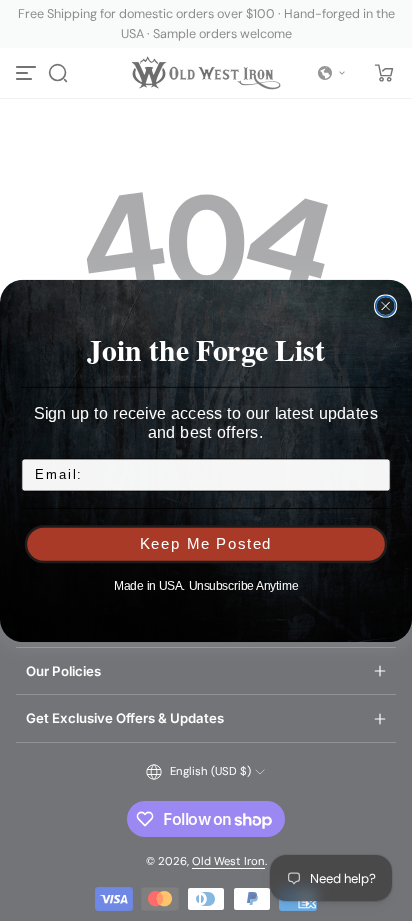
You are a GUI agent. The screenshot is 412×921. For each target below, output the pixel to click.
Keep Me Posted (206, 544)
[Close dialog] (386, 306)
